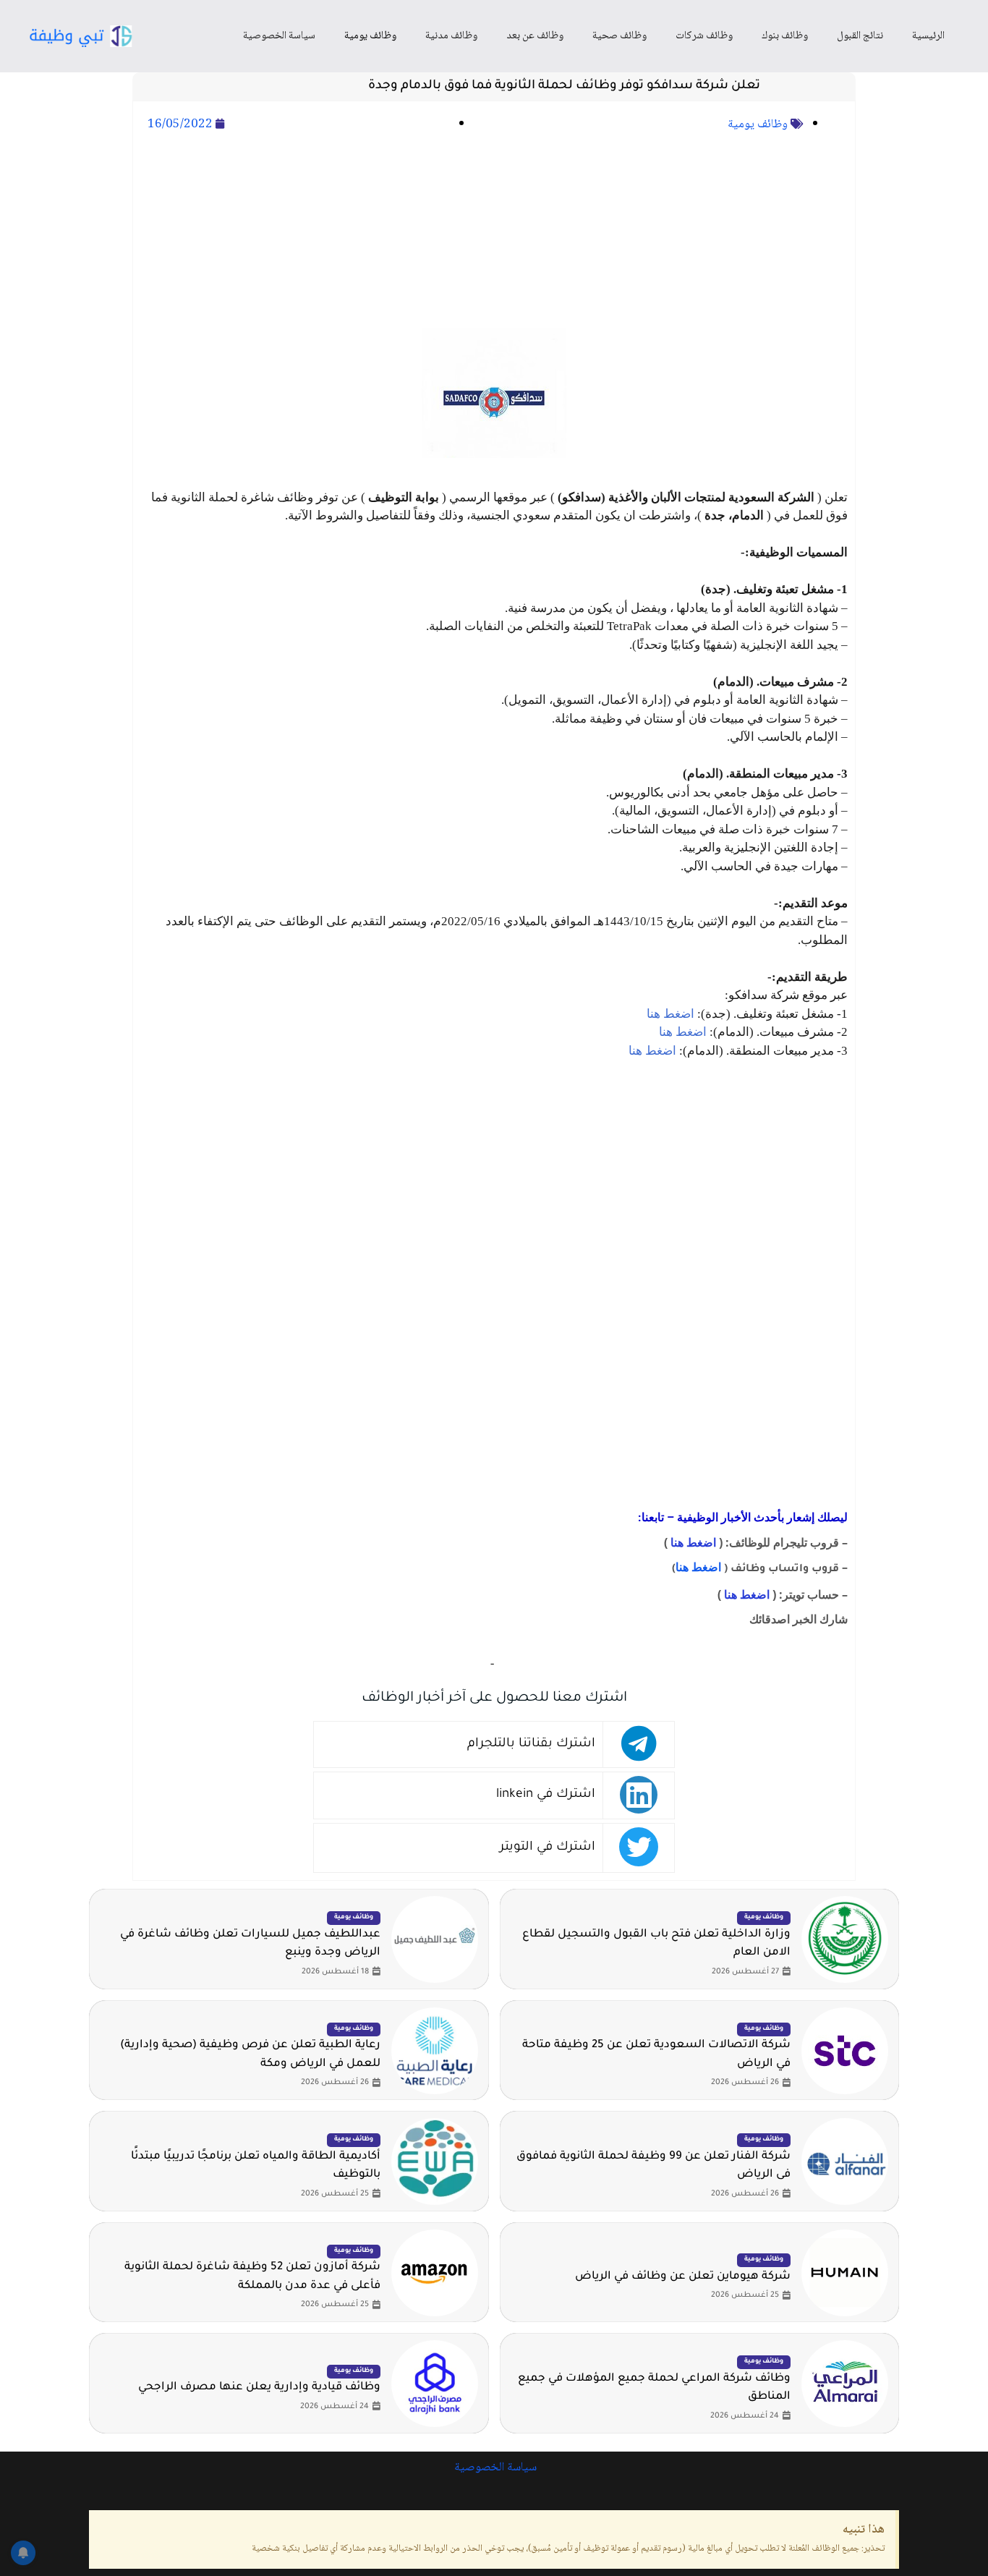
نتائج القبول (860, 36)
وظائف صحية (619, 36)
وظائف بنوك (785, 36)
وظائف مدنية (451, 36)
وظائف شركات (704, 36)
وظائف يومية (370, 36)
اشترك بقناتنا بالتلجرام (531, 1744)
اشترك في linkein (546, 1795)
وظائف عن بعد (535, 36)
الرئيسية (928, 36)
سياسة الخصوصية (279, 36)
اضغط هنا (670, 1014)
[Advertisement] (494, 232)
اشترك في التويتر (548, 1848)
